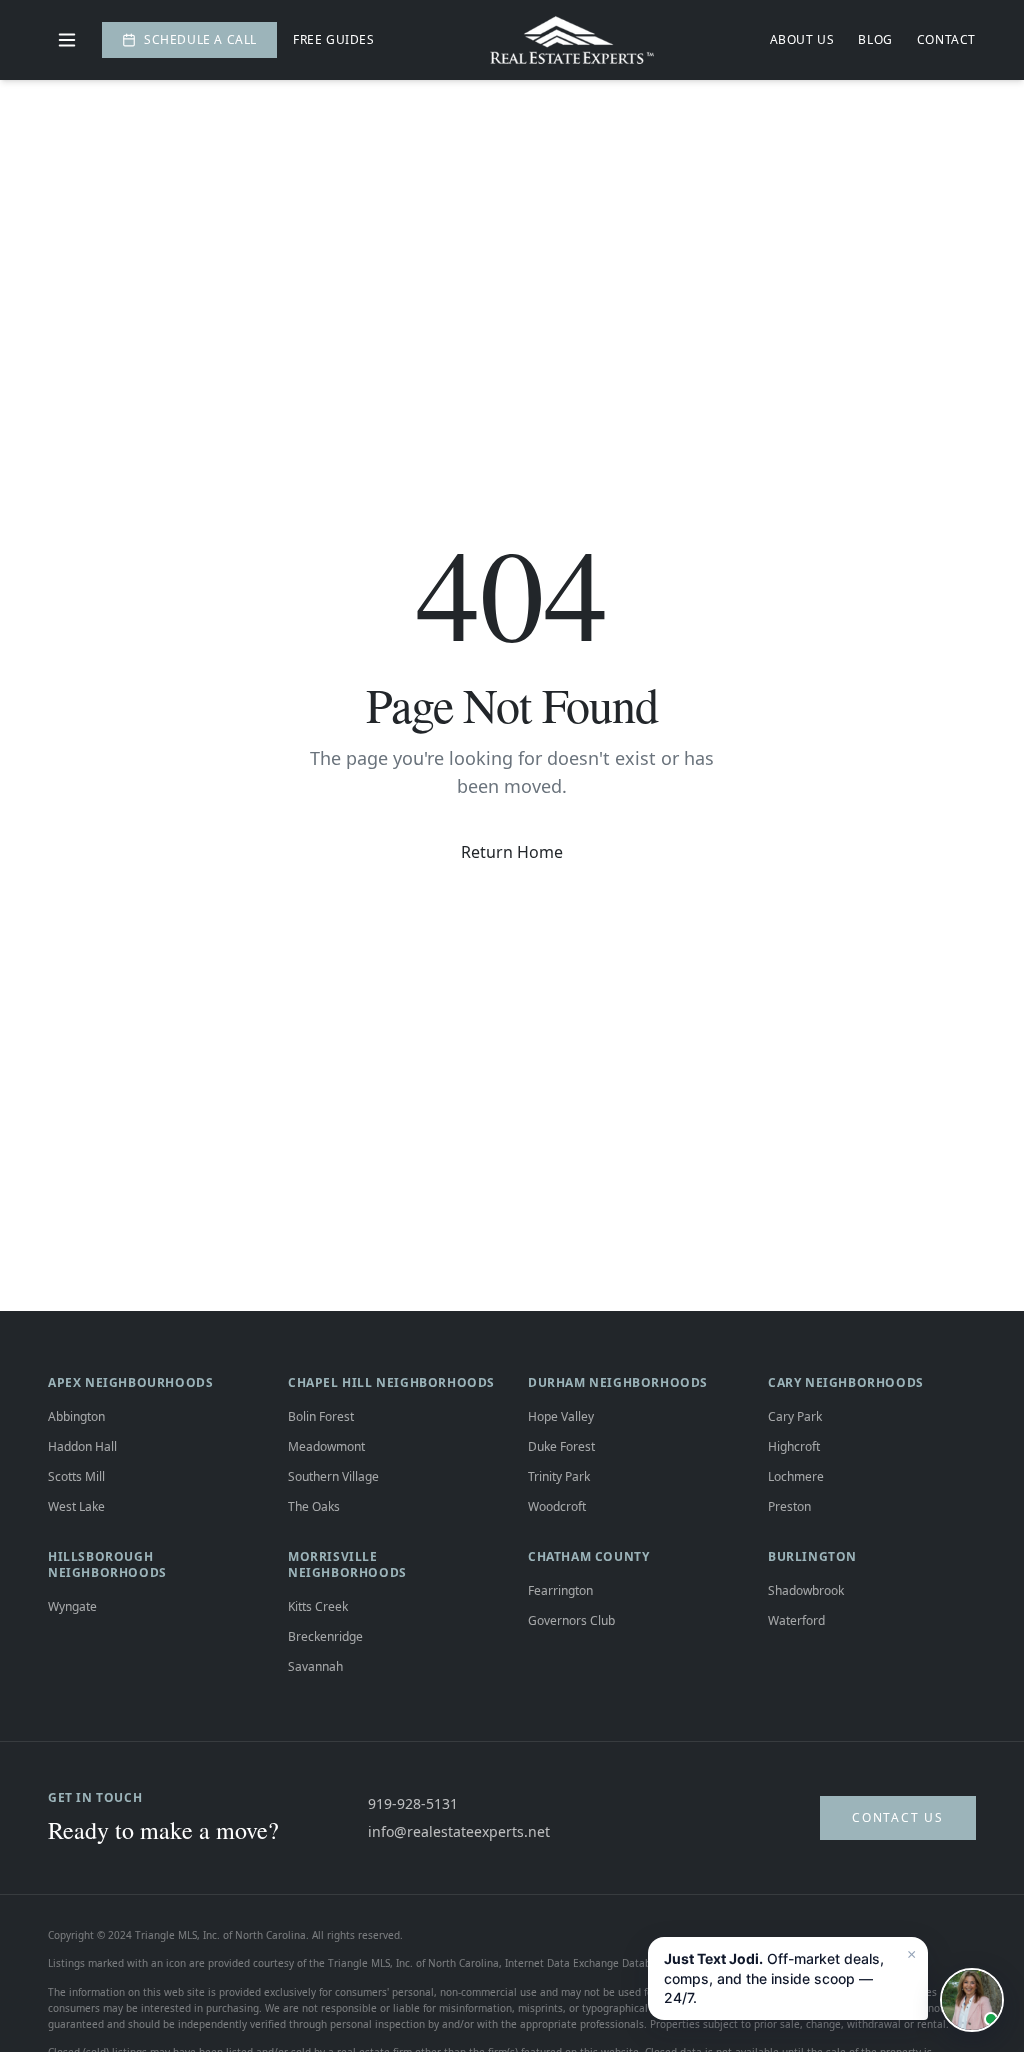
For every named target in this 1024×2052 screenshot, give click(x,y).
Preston (789, 1506)
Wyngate (72, 1606)
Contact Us (898, 1817)
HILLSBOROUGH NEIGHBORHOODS (107, 1564)
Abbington (76, 1416)
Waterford (796, 1620)
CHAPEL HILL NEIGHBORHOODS (391, 1382)
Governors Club (571, 1620)
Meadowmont (326, 1446)
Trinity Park (559, 1476)
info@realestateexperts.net (459, 1831)
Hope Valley (561, 1416)
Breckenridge (325, 1636)
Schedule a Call (200, 39)
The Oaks (314, 1506)
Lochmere (796, 1476)
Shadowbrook (806, 1590)
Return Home (512, 852)
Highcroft (794, 1446)
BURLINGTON (812, 1556)
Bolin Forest (321, 1416)
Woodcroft (557, 1506)
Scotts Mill (76, 1476)
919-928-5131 (413, 1803)
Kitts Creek (318, 1606)
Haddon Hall (82, 1446)
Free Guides (334, 40)
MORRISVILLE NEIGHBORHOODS (347, 1564)
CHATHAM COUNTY (588, 1556)
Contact (946, 40)
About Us (802, 40)
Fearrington (560, 1590)
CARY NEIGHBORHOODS (846, 1382)
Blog (875, 40)
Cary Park (795, 1416)
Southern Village (333, 1476)
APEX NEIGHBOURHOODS (130, 1382)
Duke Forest (561, 1446)
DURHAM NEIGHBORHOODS (618, 1382)
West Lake (76, 1506)
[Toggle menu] (67, 40)
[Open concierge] (972, 2000)
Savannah (315, 1666)
